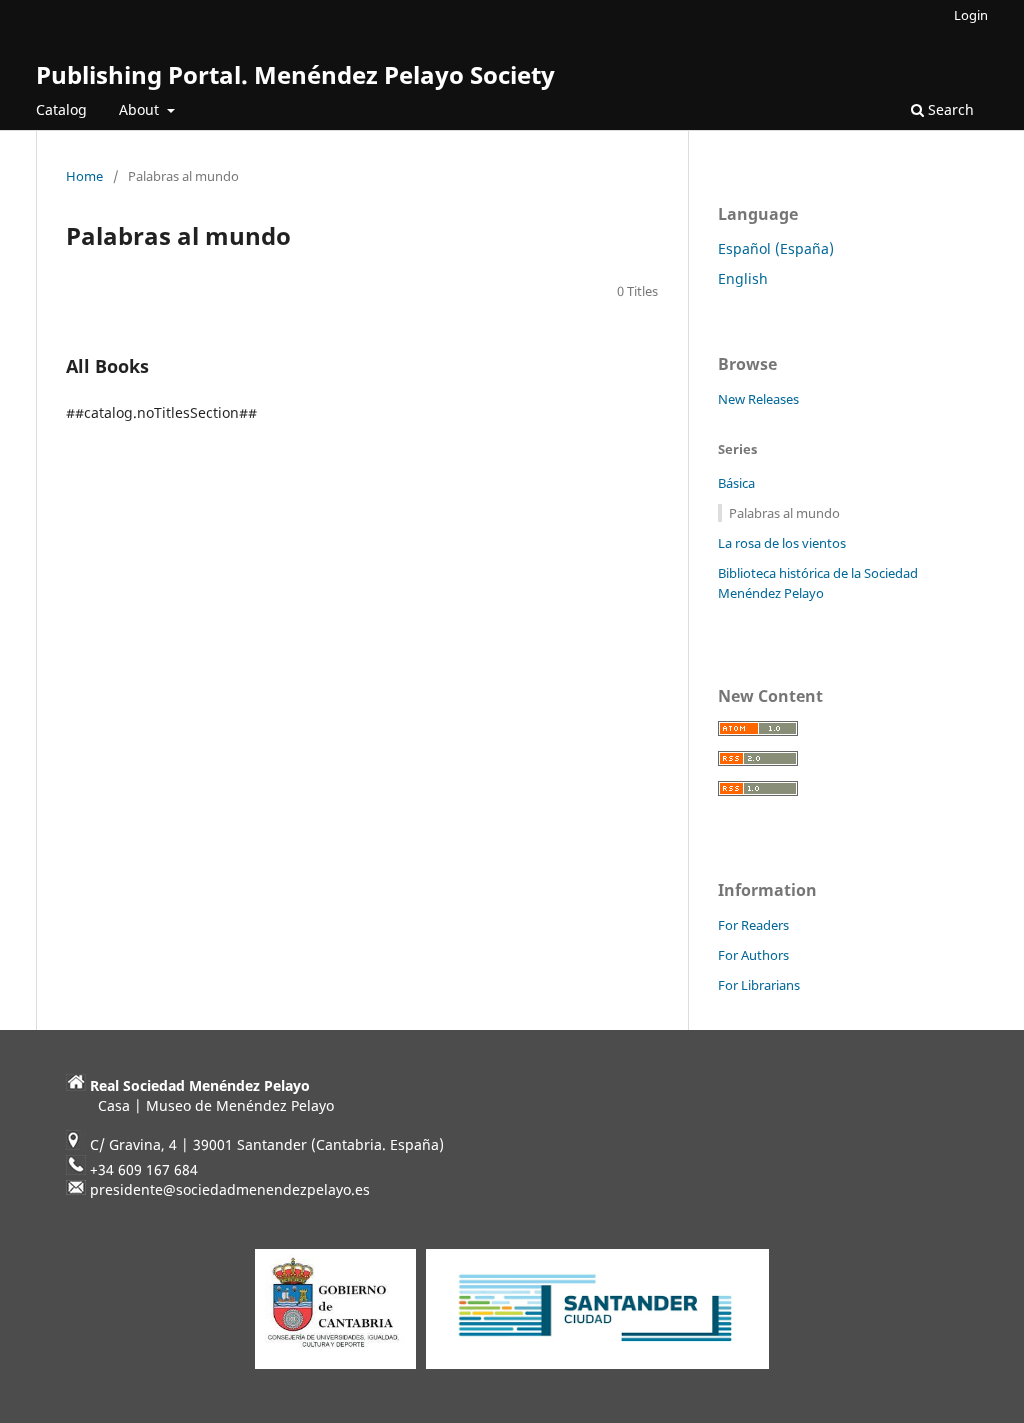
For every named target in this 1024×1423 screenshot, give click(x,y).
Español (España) (776, 248)
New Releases (758, 399)
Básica (736, 483)
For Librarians (759, 985)
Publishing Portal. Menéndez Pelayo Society (295, 74)
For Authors (753, 955)
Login (971, 15)
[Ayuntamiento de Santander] (597, 1368)
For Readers (753, 925)
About (141, 109)
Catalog (61, 109)
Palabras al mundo (784, 513)
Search (949, 109)
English (743, 278)
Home (84, 176)
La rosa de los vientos (782, 543)
